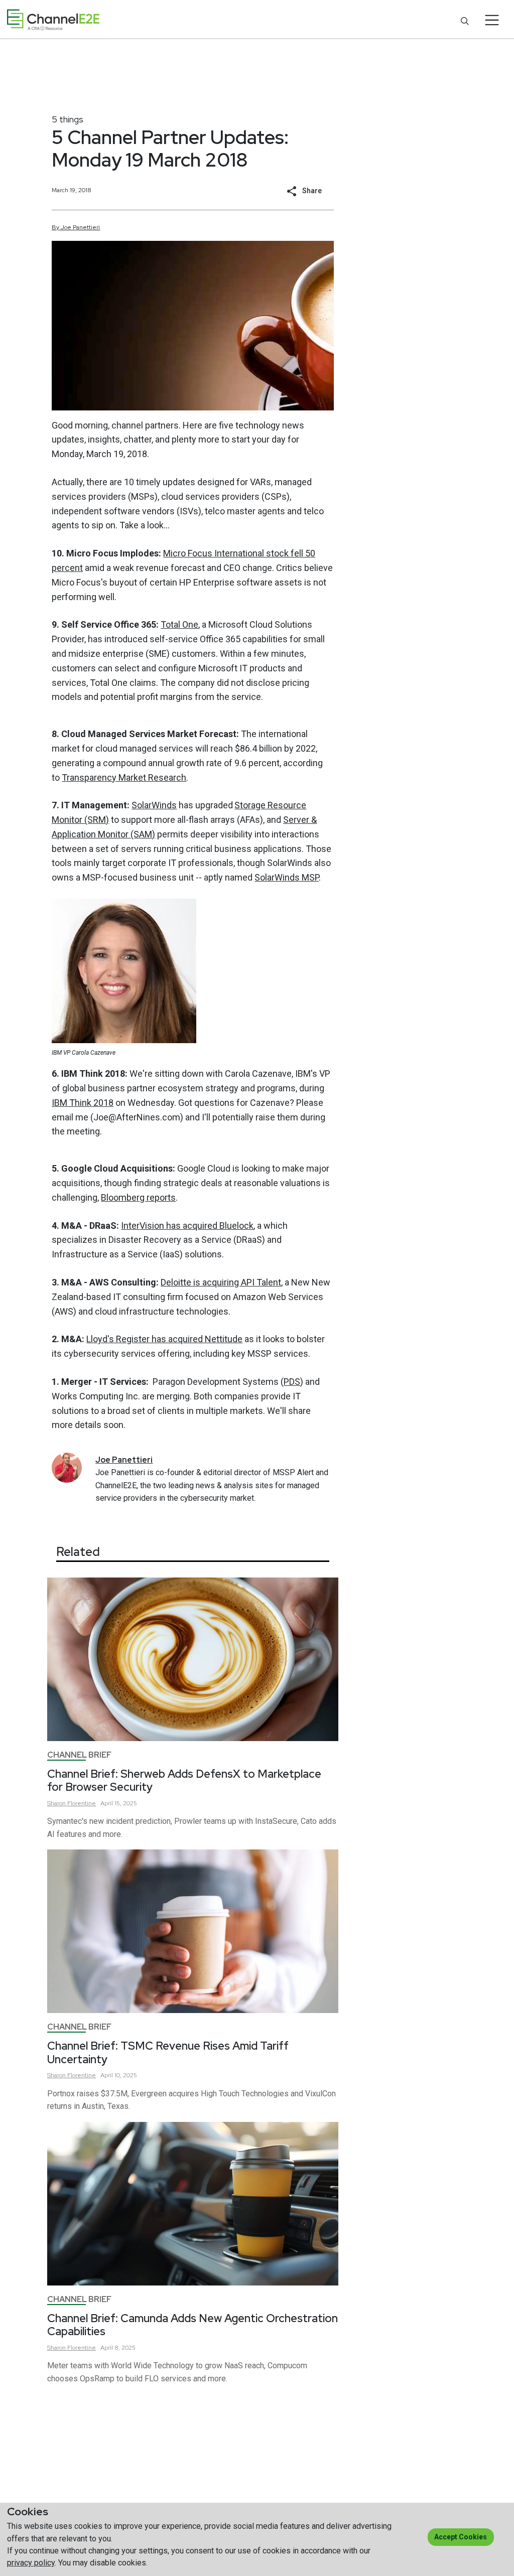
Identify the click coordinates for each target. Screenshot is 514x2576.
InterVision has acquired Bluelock (187, 1226)
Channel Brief (79, 1755)
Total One (179, 624)
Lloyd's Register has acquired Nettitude (164, 1339)
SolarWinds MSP (287, 877)
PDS (292, 1382)
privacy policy (31, 2563)
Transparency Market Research (124, 777)
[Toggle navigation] (492, 20)
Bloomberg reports (138, 1197)
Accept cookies (461, 2537)
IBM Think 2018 (83, 1103)
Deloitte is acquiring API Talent (221, 1282)
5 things (68, 119)
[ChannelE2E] (53, 20)
